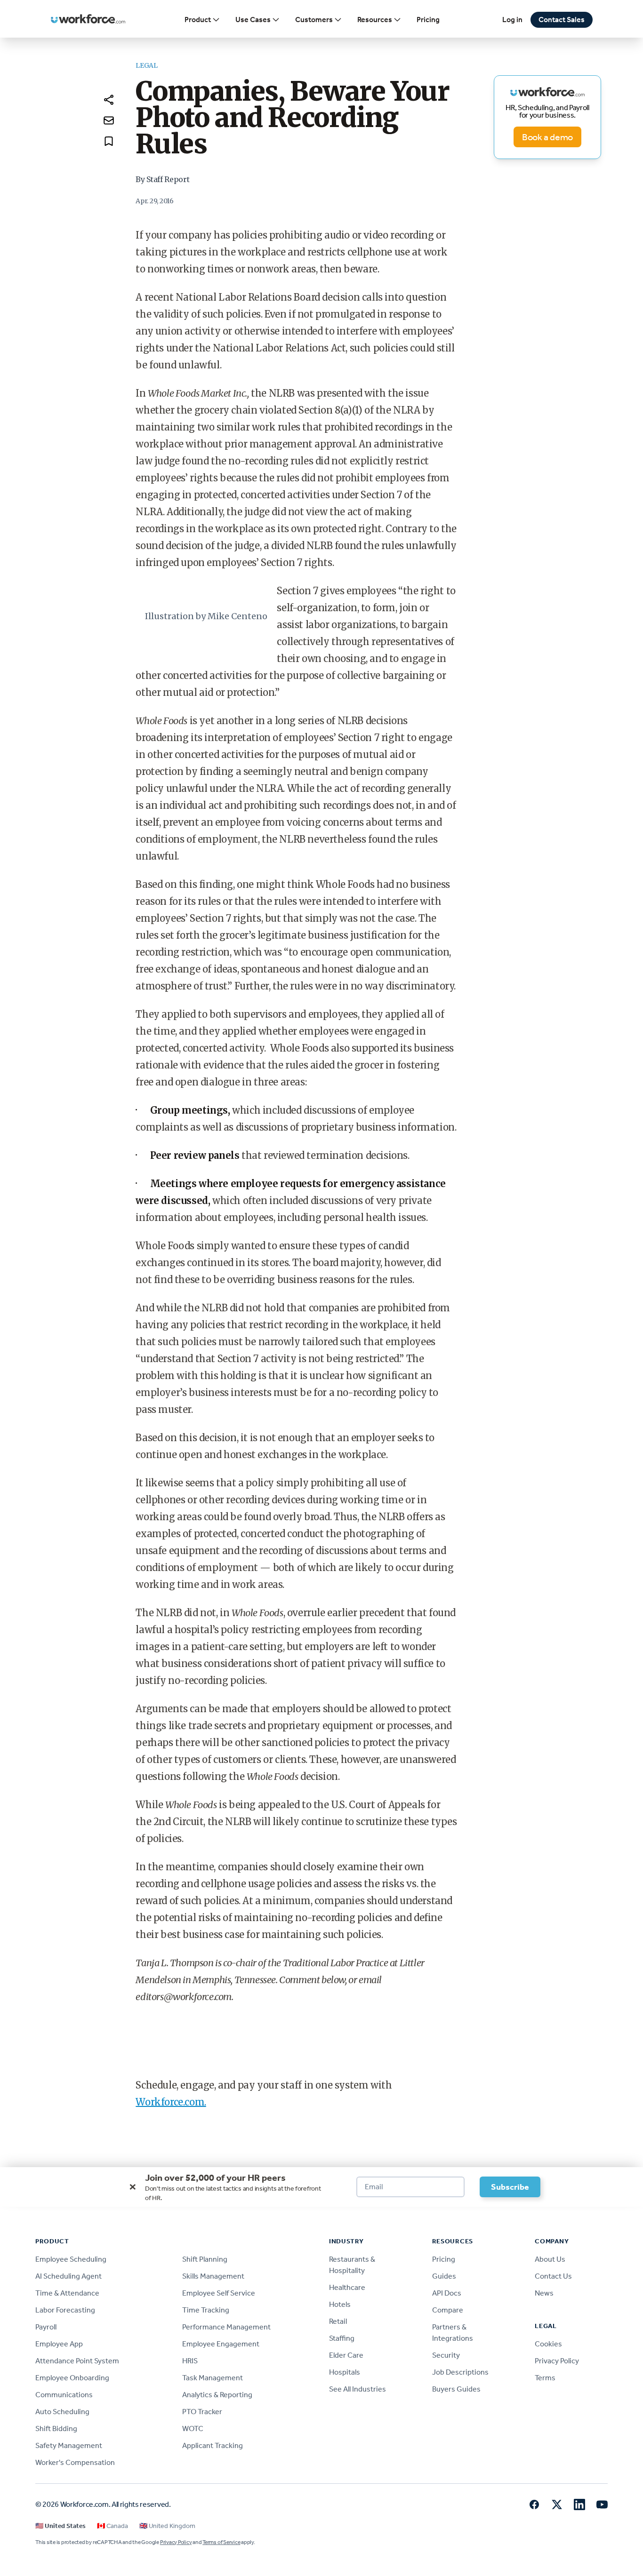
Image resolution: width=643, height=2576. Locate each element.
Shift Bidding (56, 2428)
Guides (444, 2276)
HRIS (190, 2361)
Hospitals (345, 2372)
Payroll (46, 2327)
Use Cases (253, 20)
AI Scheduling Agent (68, 2276)
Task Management (213, 2378)
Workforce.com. (171, 2102)
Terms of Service (221, 2542)
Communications (64, 2395)
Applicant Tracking (213, 2445)
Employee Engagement (221, 2344)
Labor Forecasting (65, 2310)
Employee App (59, 2344)
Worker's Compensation (75, 2462)
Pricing (428, 20)
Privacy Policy (557, 2361)
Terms (545, 2378)
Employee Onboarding (72, 2378)
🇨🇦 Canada (113, 2526)
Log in (512, 20)
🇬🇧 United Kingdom (167, 2526)
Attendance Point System (77, 2361)
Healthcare (347, 2287)
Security (446, 2355)
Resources (375, 20)
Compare (448, 2310)
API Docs (447, 2293)
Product (198, 20)
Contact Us (553, 2276)
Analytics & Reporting (217, 2395)
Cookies (548, 2344)
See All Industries (358, 2389)
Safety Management (69, 2445)
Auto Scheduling (62, 2412)
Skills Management (213, 2276)
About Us (550, 2259)
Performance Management (226, 2327)
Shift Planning (205, 2259)
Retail (338, 2321)
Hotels (340, 2304)
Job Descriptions (460, 2372)
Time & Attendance (67, 2293)
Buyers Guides (456, 2389)
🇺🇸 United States (60, 2526)
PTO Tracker (202, 2412)
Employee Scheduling (71, 2259)
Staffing (342, 2338)
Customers (314, 20)
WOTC (193, 2428)
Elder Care (346, 2355)
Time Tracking (206, 2310)
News (544, 2293)
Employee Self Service (219, 2293)
